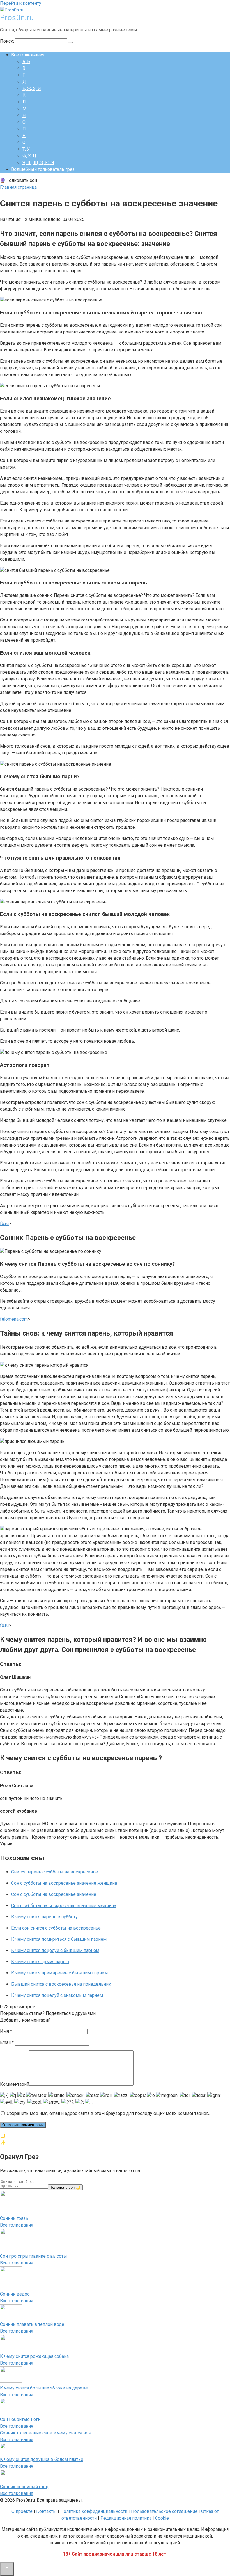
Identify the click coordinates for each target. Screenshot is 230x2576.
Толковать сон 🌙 (65, 2187)
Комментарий (15, 2084)
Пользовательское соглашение (164, 2511)
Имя (6, 2031)
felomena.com (14, 1319)
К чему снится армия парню (40, 1962)
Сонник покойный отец (24, 2487)
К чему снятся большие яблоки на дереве (44, 2388)
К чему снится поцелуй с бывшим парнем (55, 1950)
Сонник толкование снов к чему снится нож (46, 2433)
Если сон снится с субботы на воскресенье (56, 1928)
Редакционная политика (126, 2518)
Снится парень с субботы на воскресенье (55, 1872)
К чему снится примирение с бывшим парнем (59, 1973)
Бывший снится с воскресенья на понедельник (61, 1984)
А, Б (26, 62)
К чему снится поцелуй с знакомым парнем (57, 1995)
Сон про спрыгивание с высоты (34, 2256)
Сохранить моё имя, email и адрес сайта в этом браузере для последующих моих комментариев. (108, 2113)
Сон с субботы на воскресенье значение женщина (64, 1883)
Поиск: (8, 41)
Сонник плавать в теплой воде (32, 2324)
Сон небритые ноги (20, 2419)
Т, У (26, 149)
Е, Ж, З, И (32, 88)
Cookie (162, 2518)
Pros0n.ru (17, 18)
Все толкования (28, 55)
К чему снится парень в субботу (44, 1917)
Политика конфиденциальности (94, 2511)
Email (7, 2042)
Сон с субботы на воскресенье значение (54, 1894)
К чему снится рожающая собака (34, 2356)
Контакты (46, 2511)
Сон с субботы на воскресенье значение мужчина (64, 1906)
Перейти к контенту (21, 3)
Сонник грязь (14, 2218)
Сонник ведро (15, 2294)
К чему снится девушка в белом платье (42, 2459)
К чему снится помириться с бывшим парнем (59, 1939)
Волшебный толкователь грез (43, 169)
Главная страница (18, 187)
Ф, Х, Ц (29, 156)
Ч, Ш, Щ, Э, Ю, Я (38, 163)
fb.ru (4, 1223)
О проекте (22, 2511)
